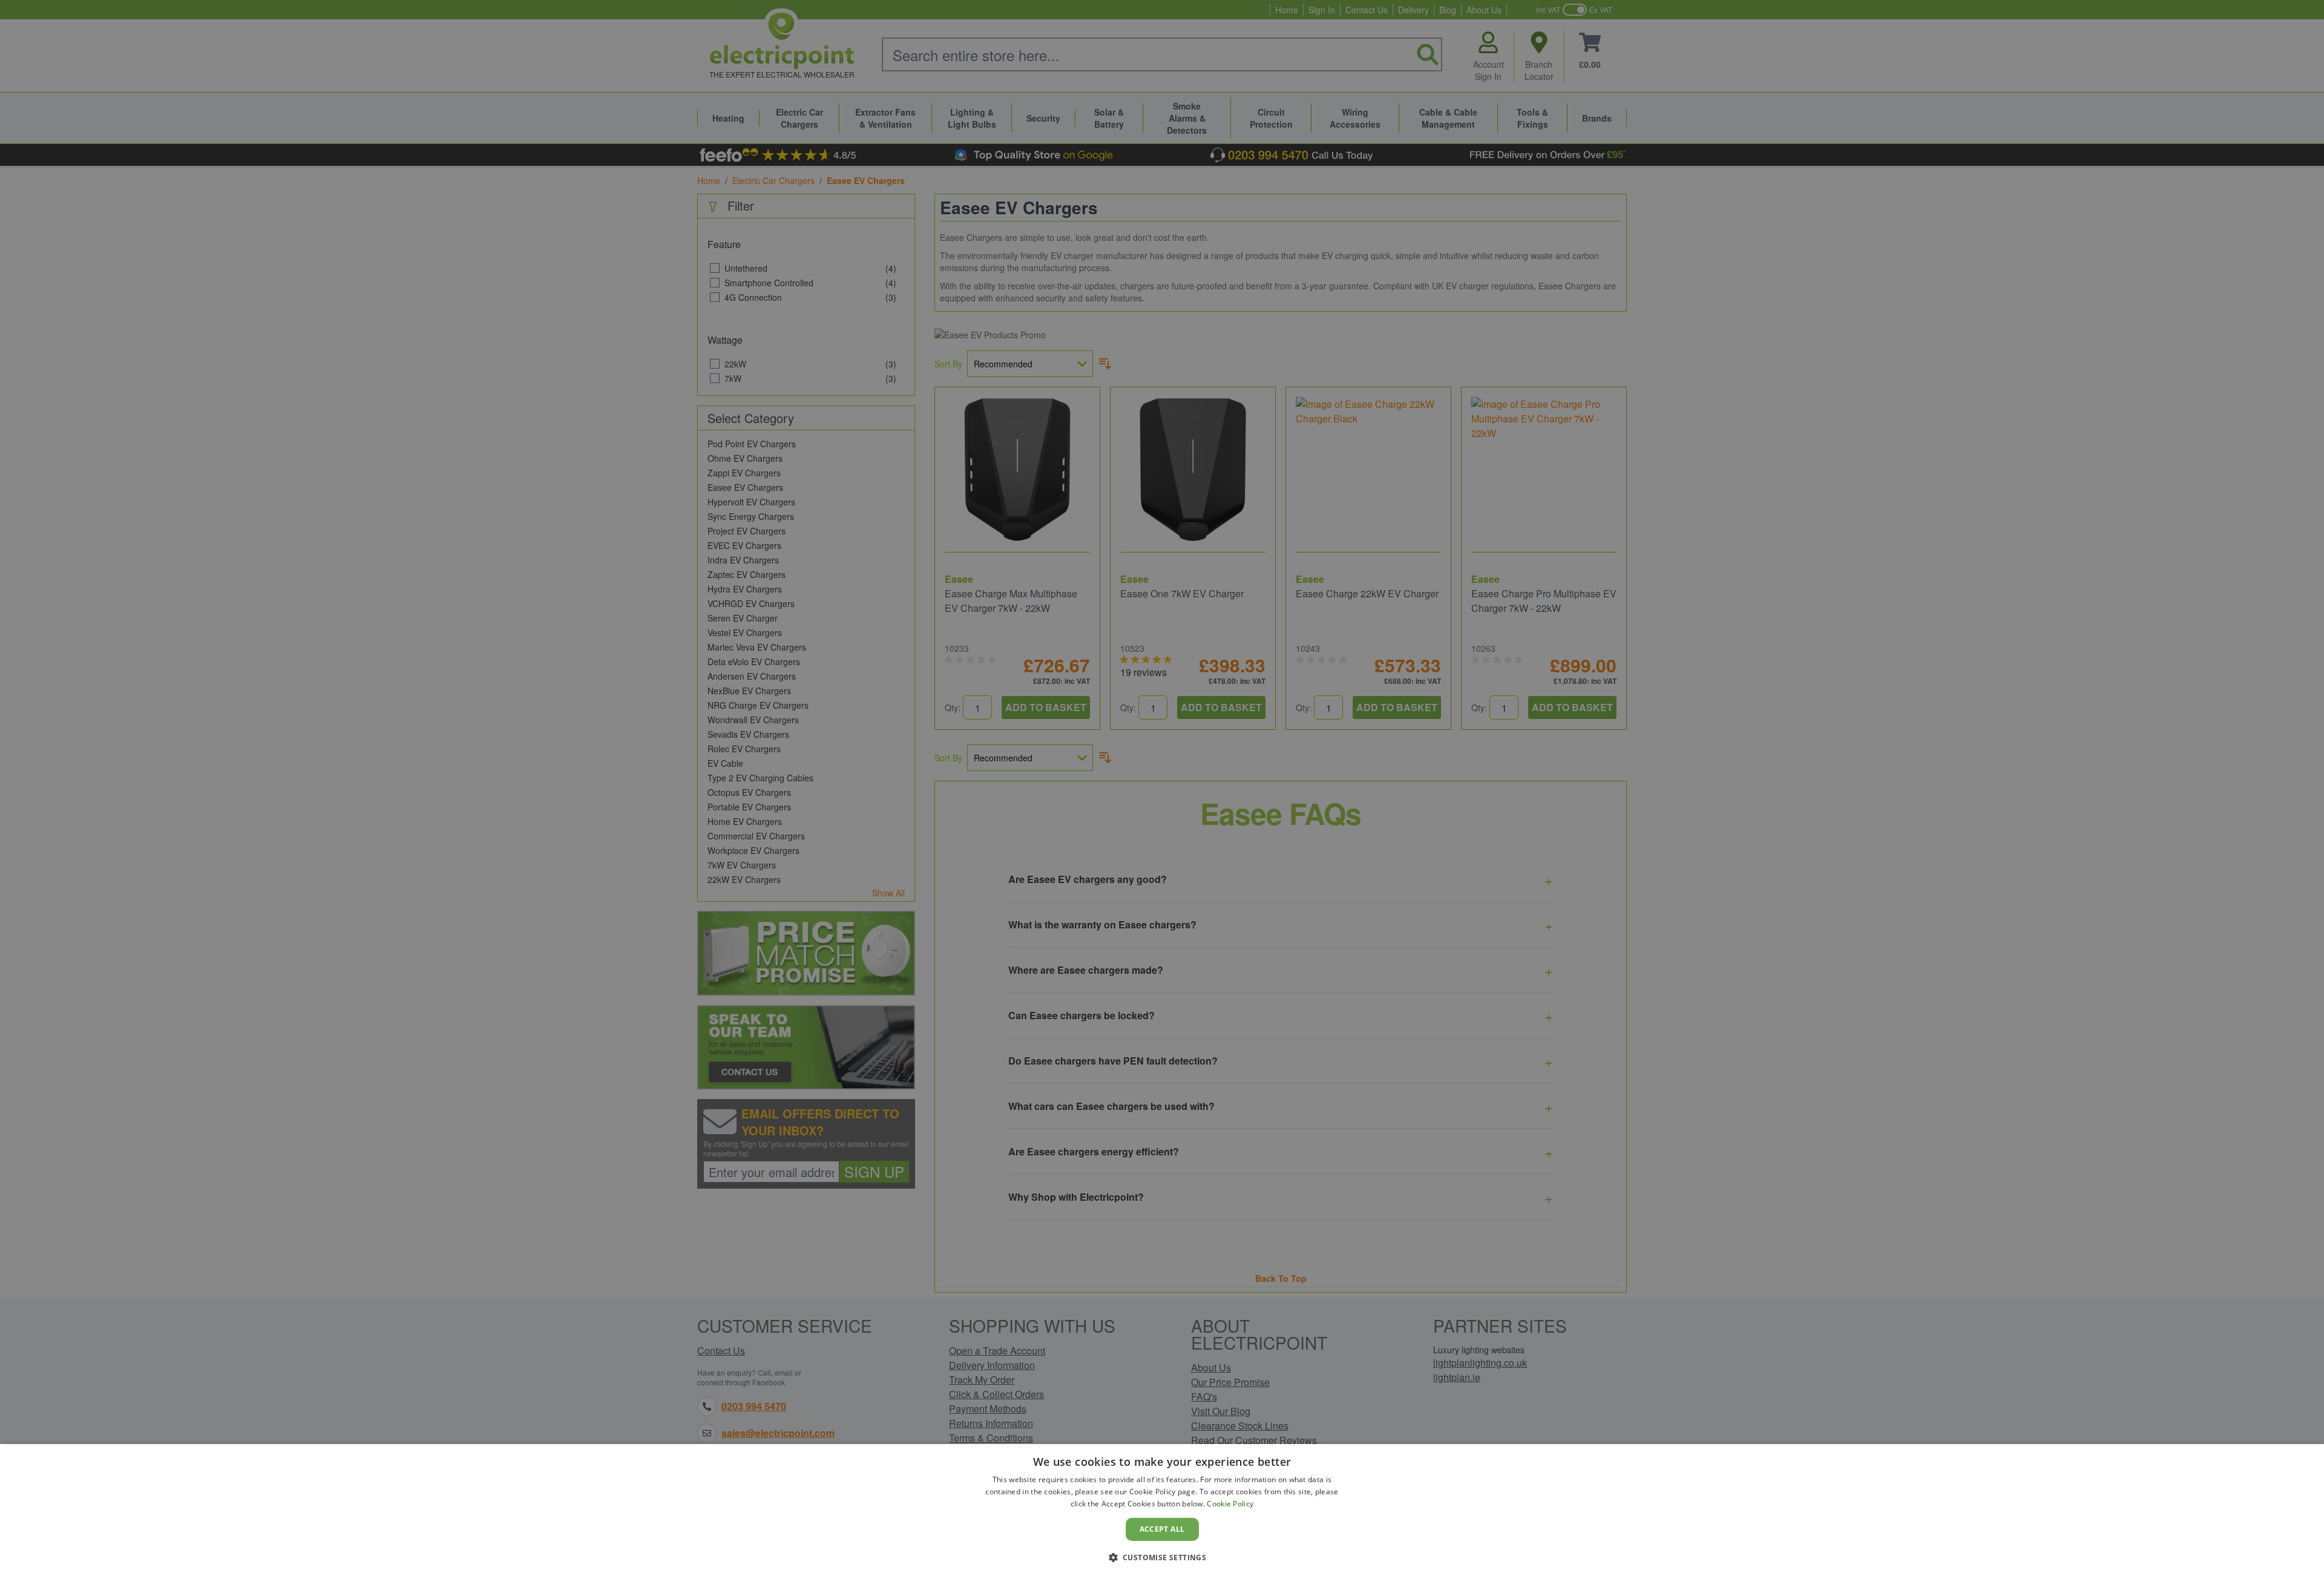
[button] (1162, 1557)
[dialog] (1162, 1512)
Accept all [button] (1162, 1529)
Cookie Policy (1230, 1504)
